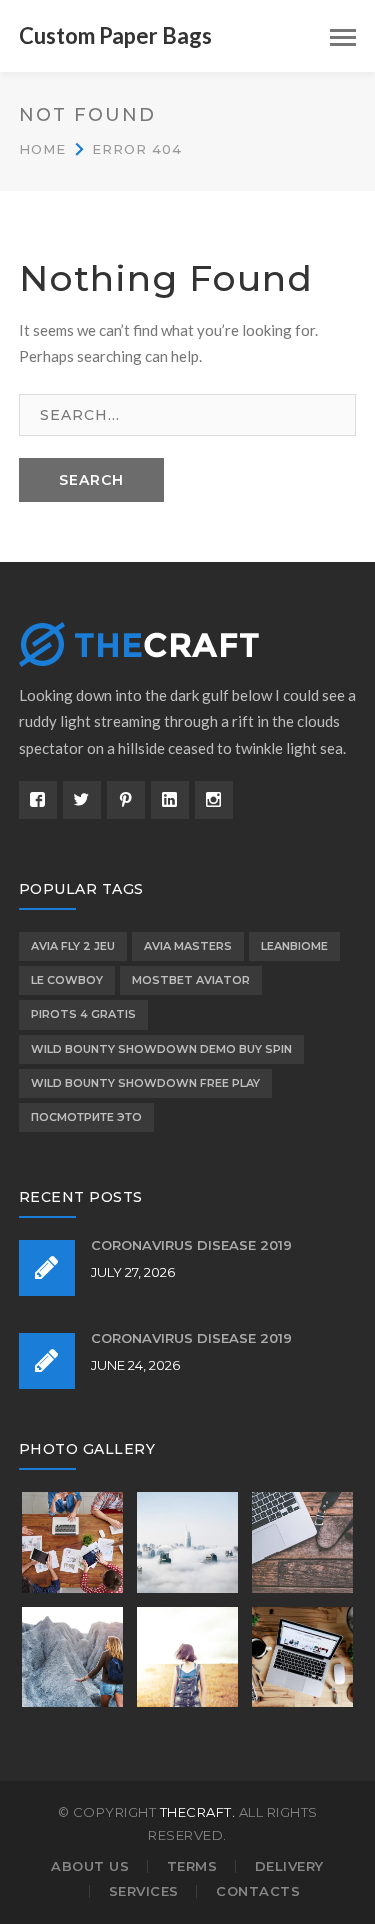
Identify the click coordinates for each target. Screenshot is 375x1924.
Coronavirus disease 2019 (191, 1245)
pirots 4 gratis (83, 1014)
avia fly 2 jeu (73, 946)
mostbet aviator (191, 980)
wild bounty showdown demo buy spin (161, 1049)
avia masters (188, 946)
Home (42, 149)
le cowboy (67, 980)
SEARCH (91, 480)
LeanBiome (294, 946)
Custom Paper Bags (115, 35)
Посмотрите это (86, 1117)
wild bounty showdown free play (145, 1083)
